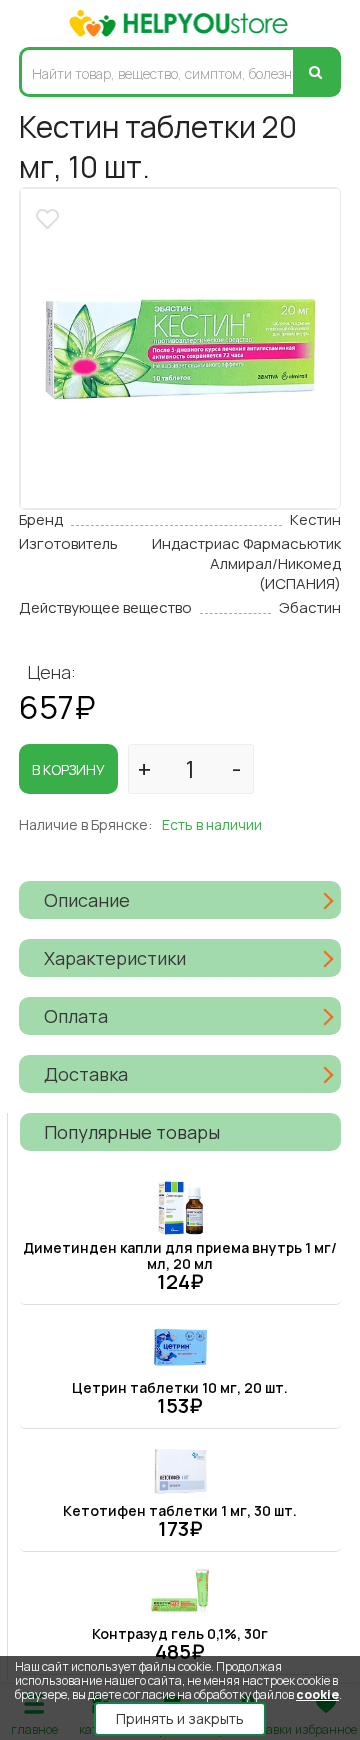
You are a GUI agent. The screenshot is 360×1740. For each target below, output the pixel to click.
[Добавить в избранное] (50, 216)
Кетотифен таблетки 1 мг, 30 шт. (180, 1510)
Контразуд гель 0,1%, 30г (180, 1633)
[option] (180, 348)
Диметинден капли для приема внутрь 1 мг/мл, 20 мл (180, 1255)
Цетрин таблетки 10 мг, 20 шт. (180, 1387)
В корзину (68, 769)
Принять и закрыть (180, 1718)
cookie (317, 1694)
